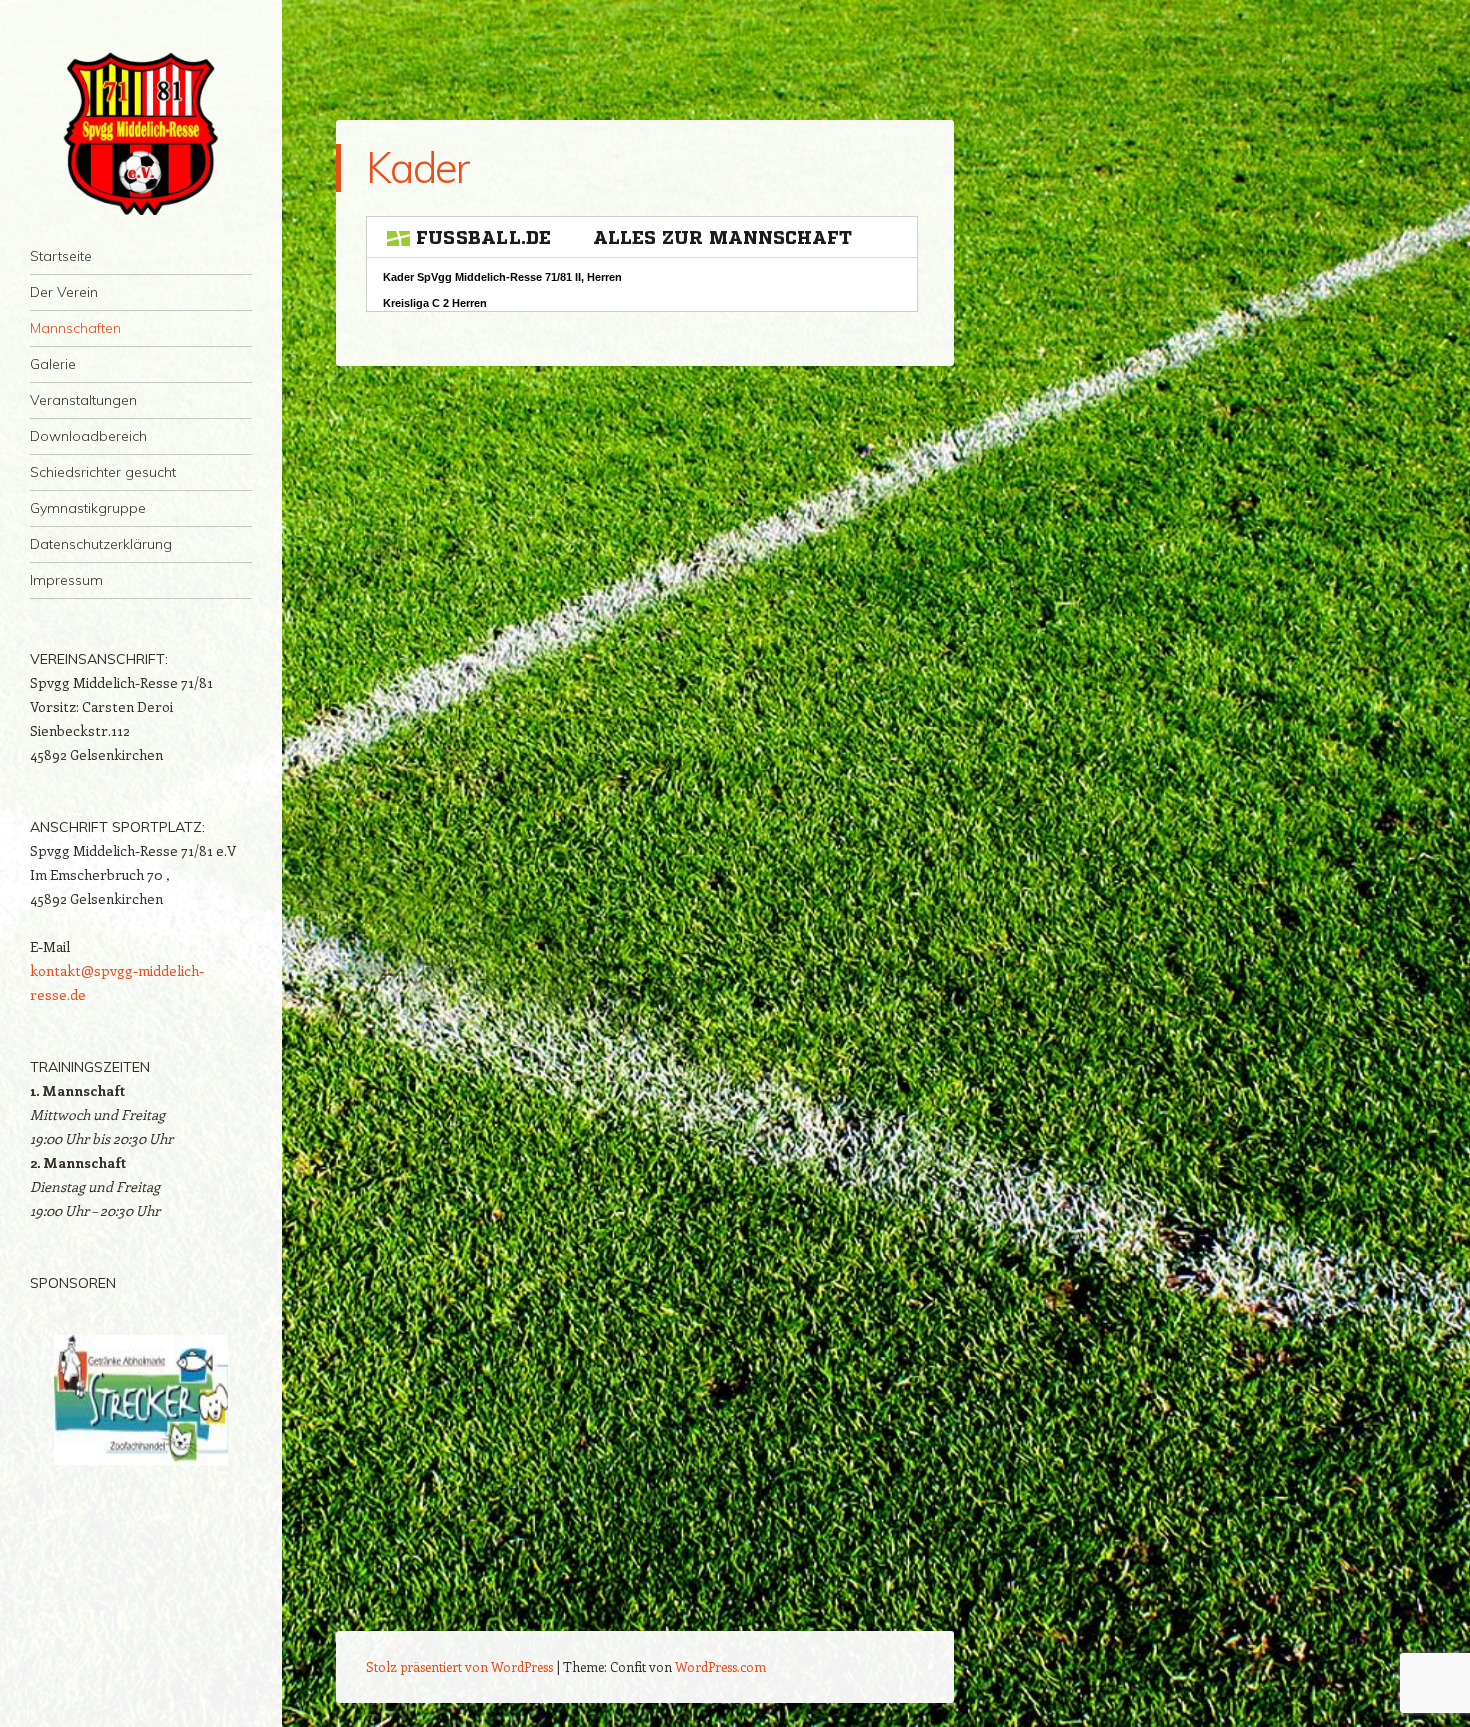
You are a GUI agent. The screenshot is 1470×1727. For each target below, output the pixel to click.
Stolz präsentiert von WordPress (459, 1666)
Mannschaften (75, 328)
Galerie (53, 364)
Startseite (61, 256)
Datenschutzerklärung (101, 544)
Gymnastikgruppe (88, 508)
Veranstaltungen (83, 400)
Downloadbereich (88, 436)
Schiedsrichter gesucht (103, 472)
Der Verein (64, 292)
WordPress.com (720, 1666)
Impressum (66, 580)
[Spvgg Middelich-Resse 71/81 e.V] (141, 131)
